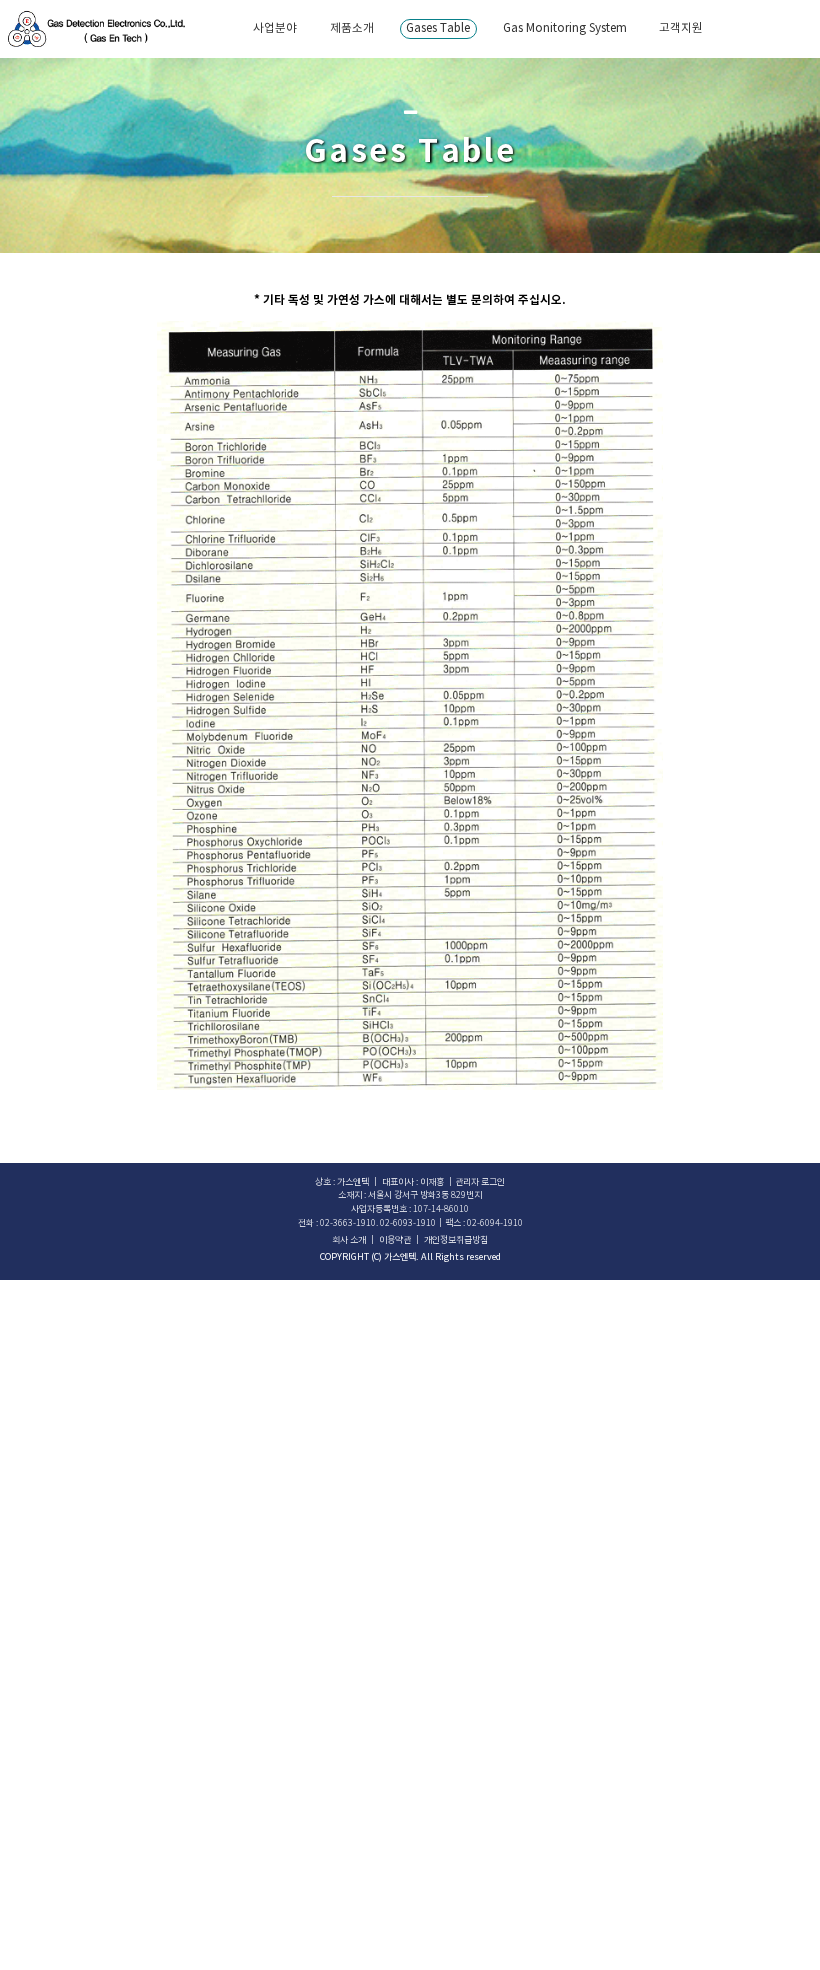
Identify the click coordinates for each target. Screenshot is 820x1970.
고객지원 (681, 28)
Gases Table (438, 28)
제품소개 (352, 28)
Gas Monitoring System (565, 28)
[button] (480, 1182)
